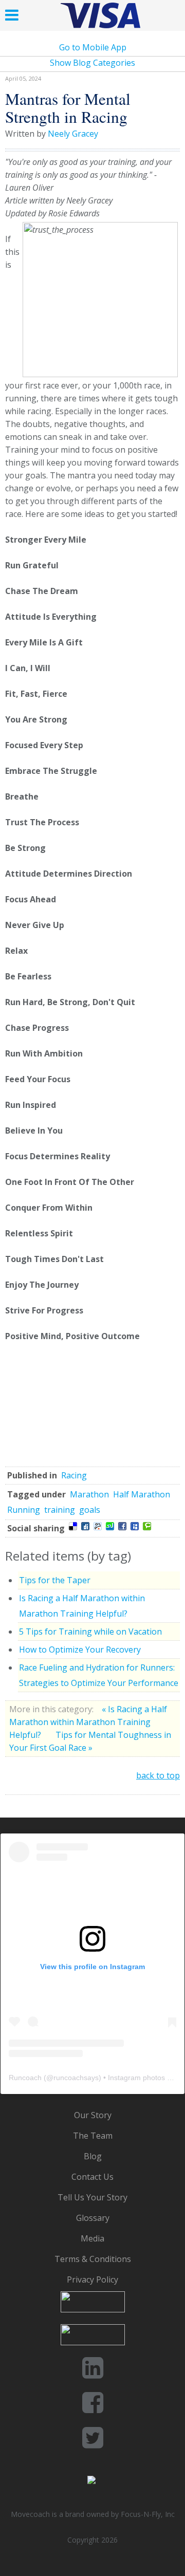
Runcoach (25, 2078)
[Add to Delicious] (73, 1526)
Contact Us (92, 2177)
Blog (93, 2156)
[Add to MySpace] (135, 1526)
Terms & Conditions (93, 2259)
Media (92, 2238)
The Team (93, 2136)
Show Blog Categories (92, 63)
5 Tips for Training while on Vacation (90, 1632)
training (60, 1510)
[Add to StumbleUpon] (110, 1526)
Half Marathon (142, 1494)
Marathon (89, 1494)
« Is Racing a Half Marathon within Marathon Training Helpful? (88, 1722)
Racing (74, 1475)
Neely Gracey (73, 134)
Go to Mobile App (93, 47)
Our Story (93, 2115)
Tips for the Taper (55, 1580)
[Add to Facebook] (122, 1526)
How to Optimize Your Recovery (80, 1650)
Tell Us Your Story (92, 2197)
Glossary (93, 2218)
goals (90, 1510)
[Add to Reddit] (98, 1526)
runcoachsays (76, 2078)
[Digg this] (85, 1526)
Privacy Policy (92, 2280)
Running (24, 1510)
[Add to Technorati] (147, 1526)
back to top (158, 1775)
